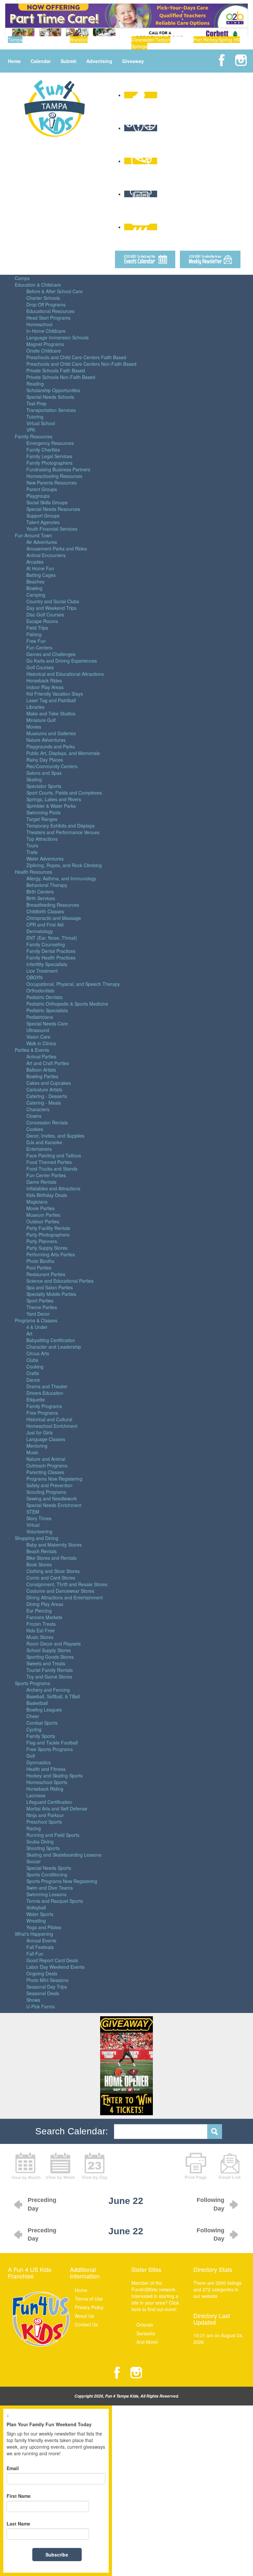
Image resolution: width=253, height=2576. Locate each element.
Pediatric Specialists (47, 1010)
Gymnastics (39, 1762)
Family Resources (34, 436)
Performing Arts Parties (51, 1254)
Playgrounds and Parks (51, 746)
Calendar (41, 61)
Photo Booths (40, 1261)
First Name (19, 2496)
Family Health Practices (51, 958)
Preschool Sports (44, 1822)
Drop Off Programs (46, 304)
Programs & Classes (36, 1320)
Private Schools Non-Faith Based (61, 377)
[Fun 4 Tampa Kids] (55, 108)
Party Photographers (48, 1235)
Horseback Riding (45, 1789)
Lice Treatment (42, 971)
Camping (36, 595)
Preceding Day (42, 2204)
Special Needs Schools (50, 397)
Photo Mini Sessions (47, 1980)
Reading (35, 384)
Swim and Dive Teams (50, 1888)
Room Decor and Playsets (54, 1644)
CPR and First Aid (45, 925)
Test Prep (36, 403)
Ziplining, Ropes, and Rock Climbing (64, 865)
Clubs (32, 1360)
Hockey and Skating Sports (55, 1775)
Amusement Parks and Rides (57, 549)
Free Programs (42, 1413)
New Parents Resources (52, 483)
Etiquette (36, 1399)
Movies (34, 727)
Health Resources (33, 872)
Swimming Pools (43, 812)
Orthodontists (40, 990)
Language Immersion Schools (57, 337)
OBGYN (34, 977)
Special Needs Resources (53, 509)
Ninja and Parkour (45, 1815)
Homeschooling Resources (54, 476)
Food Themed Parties (49, 1162)
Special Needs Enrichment (54, 1505)
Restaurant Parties (46, 1274)
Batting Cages (41, 575)
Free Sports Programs (50, 1749)
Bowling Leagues (44, 1710)
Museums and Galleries (51, 733)
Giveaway (133, 61)
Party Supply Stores (47, 1248)
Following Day (211, 2204)
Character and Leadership (54, 1347)
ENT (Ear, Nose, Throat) (52, 938)
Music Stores (40, 1637)
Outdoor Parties (43, 1221)
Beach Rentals (42, 1551)
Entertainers (39, 1149)
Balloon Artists (41, 1070)
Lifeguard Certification (49, 1802)
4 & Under (37, 1327)
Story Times (39, 1518)
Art (29, 1334)
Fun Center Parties (46, 1175)
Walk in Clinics (41, 1043)
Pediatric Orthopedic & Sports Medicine (67, 1004)
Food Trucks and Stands (52, 1169)
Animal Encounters (46, 555)
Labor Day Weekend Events (56, 1967)
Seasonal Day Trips (47, 1987)
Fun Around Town (33, 535)
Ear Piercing (39, 1611)
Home (14, 61)
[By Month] (26, 2165)
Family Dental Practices (51, 951)
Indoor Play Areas (45, 687)
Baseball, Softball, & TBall (53, 1696)
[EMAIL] (230, 2165)
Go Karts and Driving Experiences (62, 661)
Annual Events (41, 1940)
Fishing (34, 634)
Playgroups (38, 496)
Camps (22, 278)
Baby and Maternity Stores (54, 1545)
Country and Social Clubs (53, 601)
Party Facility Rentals (48, 1228)
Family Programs (44, 1406)
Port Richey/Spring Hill (217, 40)
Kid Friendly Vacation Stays (55, 694)
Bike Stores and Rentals (51, 1558)
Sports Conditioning (47, 1874)
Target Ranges (42, 819)
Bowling (34, 588)
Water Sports (40, 1914)
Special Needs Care (47, 1023)
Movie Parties (41, 1208)
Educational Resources (50, 311)
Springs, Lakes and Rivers (54, 799)
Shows (33, 2000)
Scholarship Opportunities (53, 390)
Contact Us (86, 2324)
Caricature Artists (44, 1089)
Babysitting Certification (51, 1340)
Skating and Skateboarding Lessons (64, 1855)
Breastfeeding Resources (53, 905)
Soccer (34, 1861)
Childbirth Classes (45, 911)
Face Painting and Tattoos (54, 1155)
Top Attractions (42, 839)
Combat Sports (42, 1723)
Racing (34, 1828)
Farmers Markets (44, 1617)
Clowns (34, 1116)
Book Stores (39, 1564)
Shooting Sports (43, 1848)
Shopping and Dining (37, 1538)
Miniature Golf (41, 720)
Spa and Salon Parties (50, 1287)
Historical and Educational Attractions (65, 674)
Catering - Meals (44, 1103)
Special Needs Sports (49, 1868)
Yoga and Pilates (44, 1927)
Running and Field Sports (53, 1835)
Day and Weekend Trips (51, 608)
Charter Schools (43, 298)
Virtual (33, 1525)
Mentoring (37, 1446)
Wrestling (36, 1921)
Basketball (37, 1703)
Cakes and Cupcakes (49, 1083)
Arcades (35, 562)
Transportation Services (51, 410)
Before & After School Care (55, 291)
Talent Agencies (43, 522)
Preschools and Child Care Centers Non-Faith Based (81, 364)
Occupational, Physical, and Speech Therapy (73, 984)
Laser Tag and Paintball (51, 700)
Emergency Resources (50, 443)
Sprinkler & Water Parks (51, 806)
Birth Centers (40, 892)
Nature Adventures (46, 740)
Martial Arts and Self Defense (57, 1808)
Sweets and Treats (46, 1663)
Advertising (99, 61)
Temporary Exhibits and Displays (60, 826)
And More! (147, 2342)
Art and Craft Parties (48, 1063)
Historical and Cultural (49, 1419)
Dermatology (40, 931)
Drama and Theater (47, 1386)
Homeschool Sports (47, 1782)
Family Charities (43, 450)
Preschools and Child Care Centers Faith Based (76, 357)
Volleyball (36, 1907)
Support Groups (43, 516)
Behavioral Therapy (47, 885)
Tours (32, 845)
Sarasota (146, 2333)
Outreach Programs (47, 1465)
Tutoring (35, 417)
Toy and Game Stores (49, 1677)
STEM (33, 1512)
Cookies (35, 1129)
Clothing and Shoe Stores (53, 1571)
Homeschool (39, 324)
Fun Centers (39, 647)
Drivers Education (45, 1393)
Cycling (34, 1729)
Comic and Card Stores (51, 1578)
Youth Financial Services (52, 529)
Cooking (35, 1367)
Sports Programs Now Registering (62, 1881)
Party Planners (42, 1241)
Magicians (37, 1202)
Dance (33, 1380)
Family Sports (41, 1736)
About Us (84, 2316)
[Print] (196, 2165)
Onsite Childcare (44, 351)
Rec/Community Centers (52, 766)
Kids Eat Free (41, 1630)
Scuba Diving (40, 1841)
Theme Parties (42, 1307)
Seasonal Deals (43, 1993)
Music (32, 1452)
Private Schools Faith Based (56, 370)
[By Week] (60, 2165)
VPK (31, 430)
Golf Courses (40, 667)
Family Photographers (49, 463)
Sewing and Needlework (52, 1498)
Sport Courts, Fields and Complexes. (65, 793)
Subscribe (57, 2555)
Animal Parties (41, 1056)
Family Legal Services (49, 456)
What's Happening (34, 1934)
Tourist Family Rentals (50, 1670)
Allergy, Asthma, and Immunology (61, 878)
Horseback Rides (44, 680)
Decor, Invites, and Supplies (55, 1136)
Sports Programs (32, 1683)
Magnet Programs (45, 344)
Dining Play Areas (45, 1604)
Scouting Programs (46, 1492)
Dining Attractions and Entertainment (65, 1597)
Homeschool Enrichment (52, 1426)
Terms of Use (89, 2299)
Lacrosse (36, 1795)
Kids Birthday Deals (47, 1195)
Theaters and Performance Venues (63, 832)
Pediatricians (40, 1017)
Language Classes (46, 1439)
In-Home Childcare (46, 331)
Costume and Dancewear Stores (60, 1591)
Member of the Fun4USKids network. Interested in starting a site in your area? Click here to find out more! (155, 2296)
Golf (31, 1756)
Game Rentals (41, 1182)
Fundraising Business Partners (58, 469)
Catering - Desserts (47, 1096)
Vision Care (38, 1037)
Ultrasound (38, 1030)
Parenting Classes (45, 1472)
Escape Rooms (42, 621)
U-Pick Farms (41, 2006)
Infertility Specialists (47, 964)
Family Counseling (46, 944)
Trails (32, 852)
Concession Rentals (47, 1122)
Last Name (18, 2524)
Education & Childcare (38, 285)
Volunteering (39, 1531)
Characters (38, 1109)
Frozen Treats (41, 1624)
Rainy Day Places (45, 760)
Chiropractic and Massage (54, 918)
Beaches (35, 581)
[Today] (95, 2165)
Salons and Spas (44, 773)
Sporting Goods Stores (50, 1657)
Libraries (35, 707)
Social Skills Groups (47, 502)
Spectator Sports (44, 786)
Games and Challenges (51, 654)
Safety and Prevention (49, 1485)
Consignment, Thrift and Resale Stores (67, 1584)
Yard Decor (38, 1314)
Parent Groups (42, 489)
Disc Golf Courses (45, 614)
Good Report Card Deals (52, 1960)
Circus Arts (38, 1353)
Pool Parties (39, 1268)
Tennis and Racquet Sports (55, 1901)
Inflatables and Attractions (53, 1188)
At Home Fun (40, 568)
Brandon (79, 40)
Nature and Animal (46, 1459)
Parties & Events (32, 1050)
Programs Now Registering (54, 1479)
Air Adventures (42, 542)
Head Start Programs (48, 318)
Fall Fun (35, 1954)
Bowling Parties (42, 1076)
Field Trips (37, 628)
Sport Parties (40, 1301)
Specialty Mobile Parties (51, 1294)
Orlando (145, 2325)
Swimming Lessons (46, 1894)
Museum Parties (43, 1215)
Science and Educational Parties (60, 1281)
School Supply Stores (49, 1650)
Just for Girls (40, 1432)
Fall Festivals (40, 1947)
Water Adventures (45, 859)
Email (13, 2468)
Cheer (33, 1716)
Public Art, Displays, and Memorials (63, 753)
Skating (34, 779)
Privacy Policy (89, 2307)
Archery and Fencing (48, 1690)
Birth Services (41, 898)
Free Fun (36, 641)
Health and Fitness (46, 1769)
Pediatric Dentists (44, 997)
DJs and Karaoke (44, 1142)
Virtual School (41, 423)
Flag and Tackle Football (52, 1743)
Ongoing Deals (42, 1973)
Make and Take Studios (51, 713)
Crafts (33, 1373)
